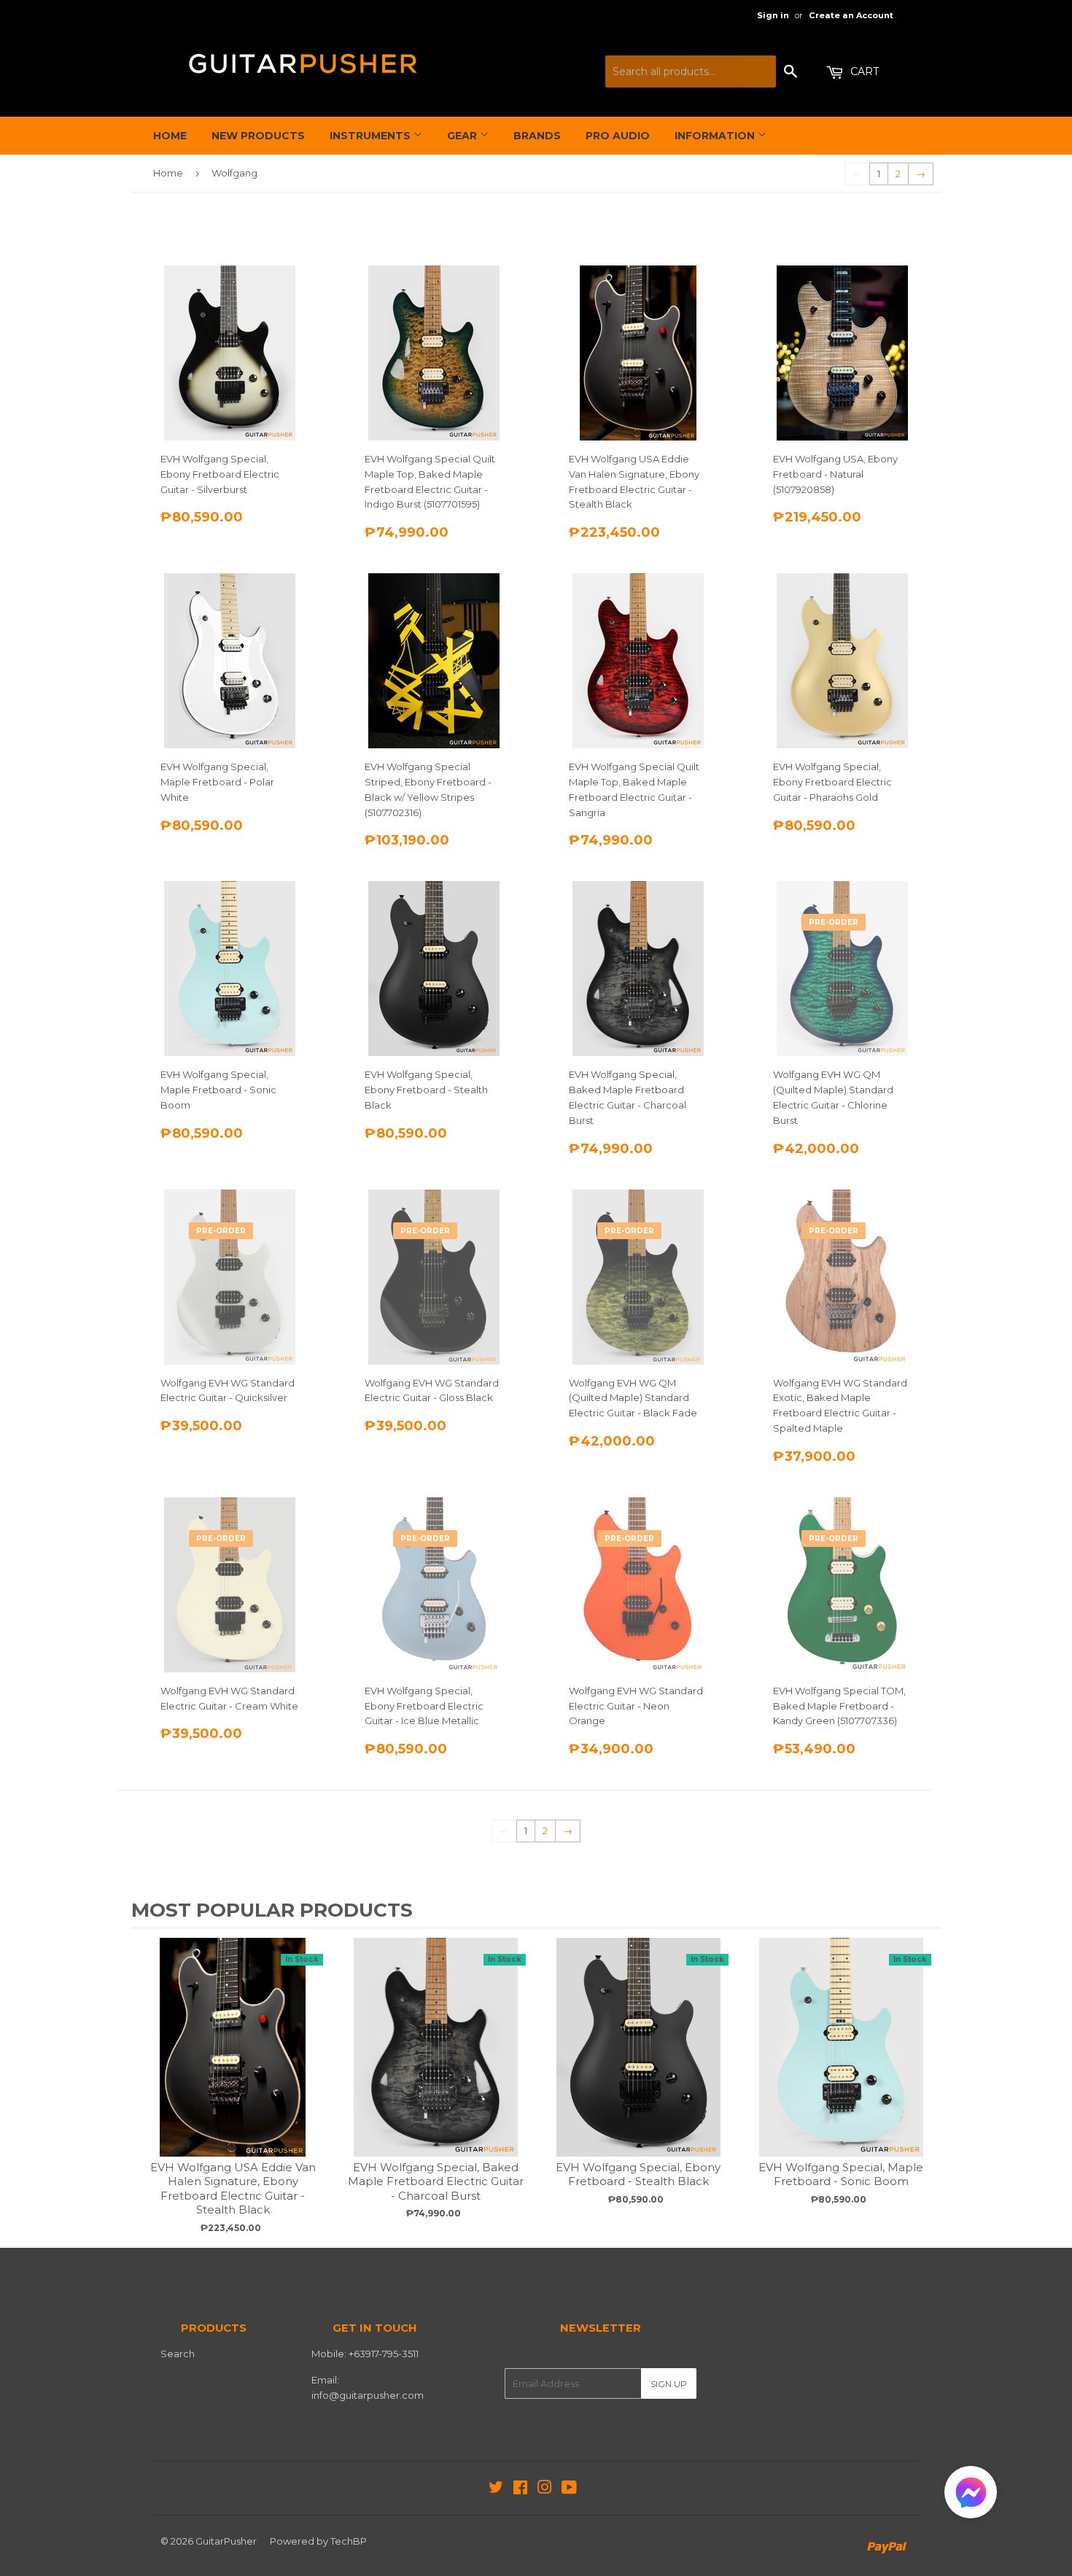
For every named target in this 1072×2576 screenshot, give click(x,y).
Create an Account (851, 15)
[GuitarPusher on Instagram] (545, 2489)
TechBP (349, 2541)
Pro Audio (618, 136)
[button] (971, 2495)
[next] (926, 2086)
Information (716, 136)
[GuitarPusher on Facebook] (520, 2489)
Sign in (773, 15)
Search (178, 2354)
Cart (863, 71)
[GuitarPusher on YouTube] (569, 2489)
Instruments (372, 136)
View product (233, 2062)
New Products (258, 136)
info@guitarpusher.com (368, 2395)
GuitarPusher (226, 2541)
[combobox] (691, 71)
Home (170, 136)
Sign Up (669, 2384)
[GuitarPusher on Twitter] (496, 2489)
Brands (537, 136)
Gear (463, 136)
